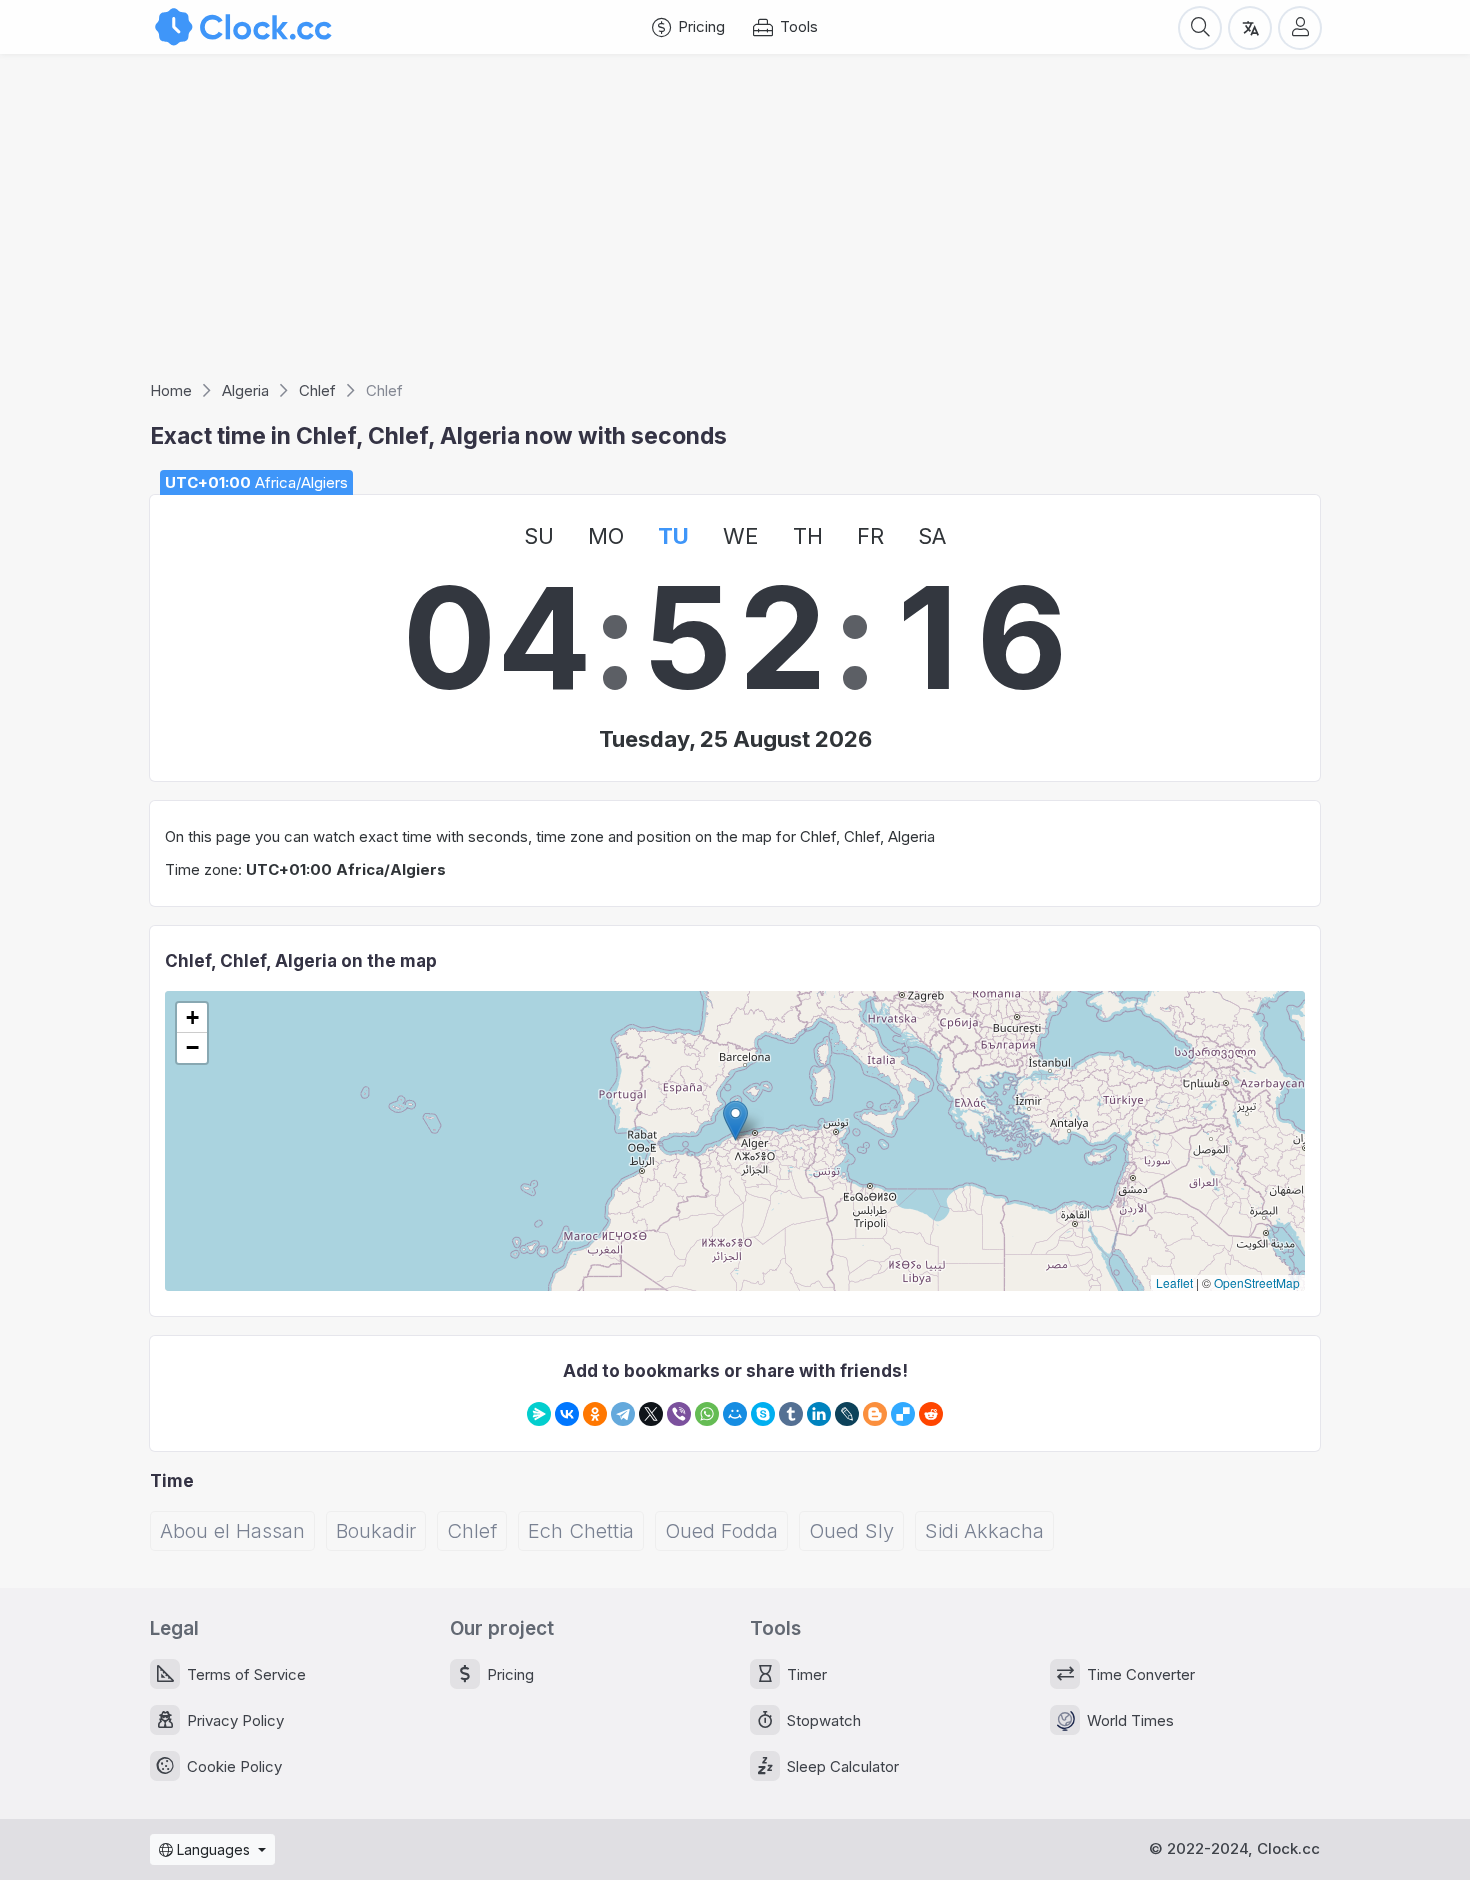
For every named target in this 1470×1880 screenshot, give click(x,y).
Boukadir (376, 1531)
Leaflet (1174, 1282)
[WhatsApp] (707, 1414)
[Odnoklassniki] (595, 1414)
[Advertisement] (735, 224)
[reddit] (931, 1414)
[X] (651, 1414)
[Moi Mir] (735, 1414)
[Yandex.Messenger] (539, 1414)
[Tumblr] (791, 1414)
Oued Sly (851, 1531)
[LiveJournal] (847, 1414)
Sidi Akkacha (984, 1531)
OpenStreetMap (1257, 1282)
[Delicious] (903, 1414)
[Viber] (679, 1414)
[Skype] (763, 1414)
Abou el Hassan (232, 1531)
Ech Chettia (581, 1531)
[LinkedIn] (819, 1414)
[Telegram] (623, 1414)
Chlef (472, 1531)
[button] (735, 1120)
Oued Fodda (721, 1531)
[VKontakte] (567, 1414)
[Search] (1200, 27)
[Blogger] (875, 1414)
